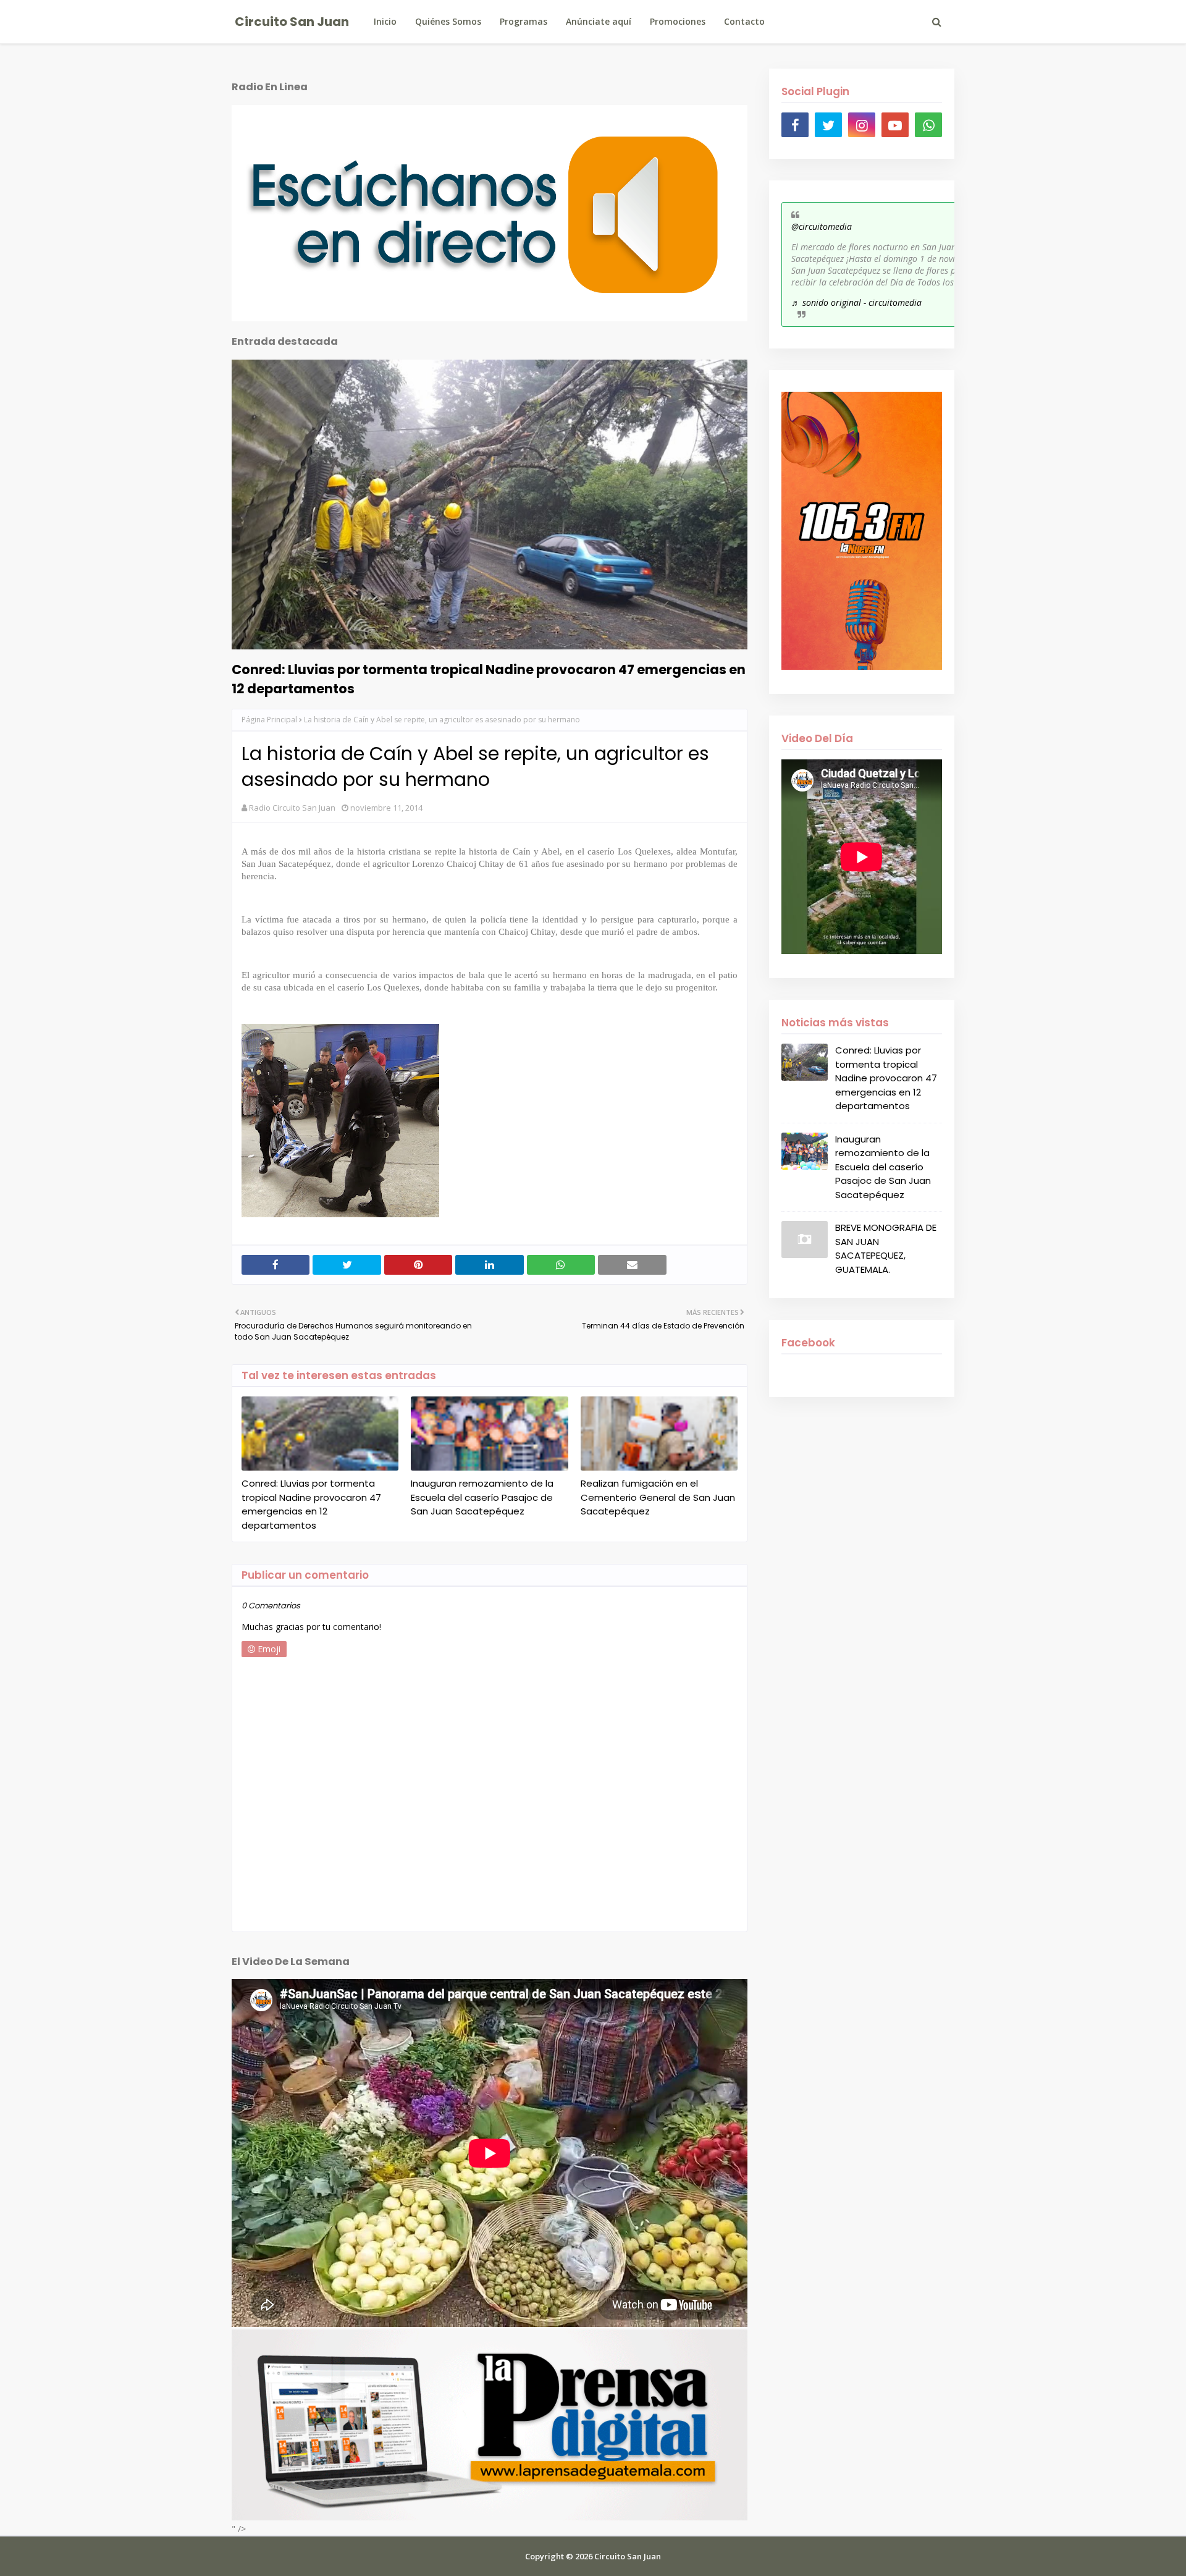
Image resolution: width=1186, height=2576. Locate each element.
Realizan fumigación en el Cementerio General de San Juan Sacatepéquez (658, 1497)
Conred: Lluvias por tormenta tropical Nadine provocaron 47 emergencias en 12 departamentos (489, 679)
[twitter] (828, 125)
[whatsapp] (928, 125)
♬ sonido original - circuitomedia (856, 302)
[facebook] (795, 125)
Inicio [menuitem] (385, 21)
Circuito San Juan (292, 22)
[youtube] (895, 125)
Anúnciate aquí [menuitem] (599, 21)
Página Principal (269, 720)
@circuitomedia (822, 226)
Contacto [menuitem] (744, 21)
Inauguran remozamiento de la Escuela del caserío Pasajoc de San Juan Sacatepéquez (482, 1497)
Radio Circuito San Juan (292, 808)
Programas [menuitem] (524, 21)
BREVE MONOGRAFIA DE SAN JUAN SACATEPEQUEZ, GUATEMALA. (886, 1248)
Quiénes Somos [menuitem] (448, 21)
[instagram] (862, 125)
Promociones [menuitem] (678, 21)
